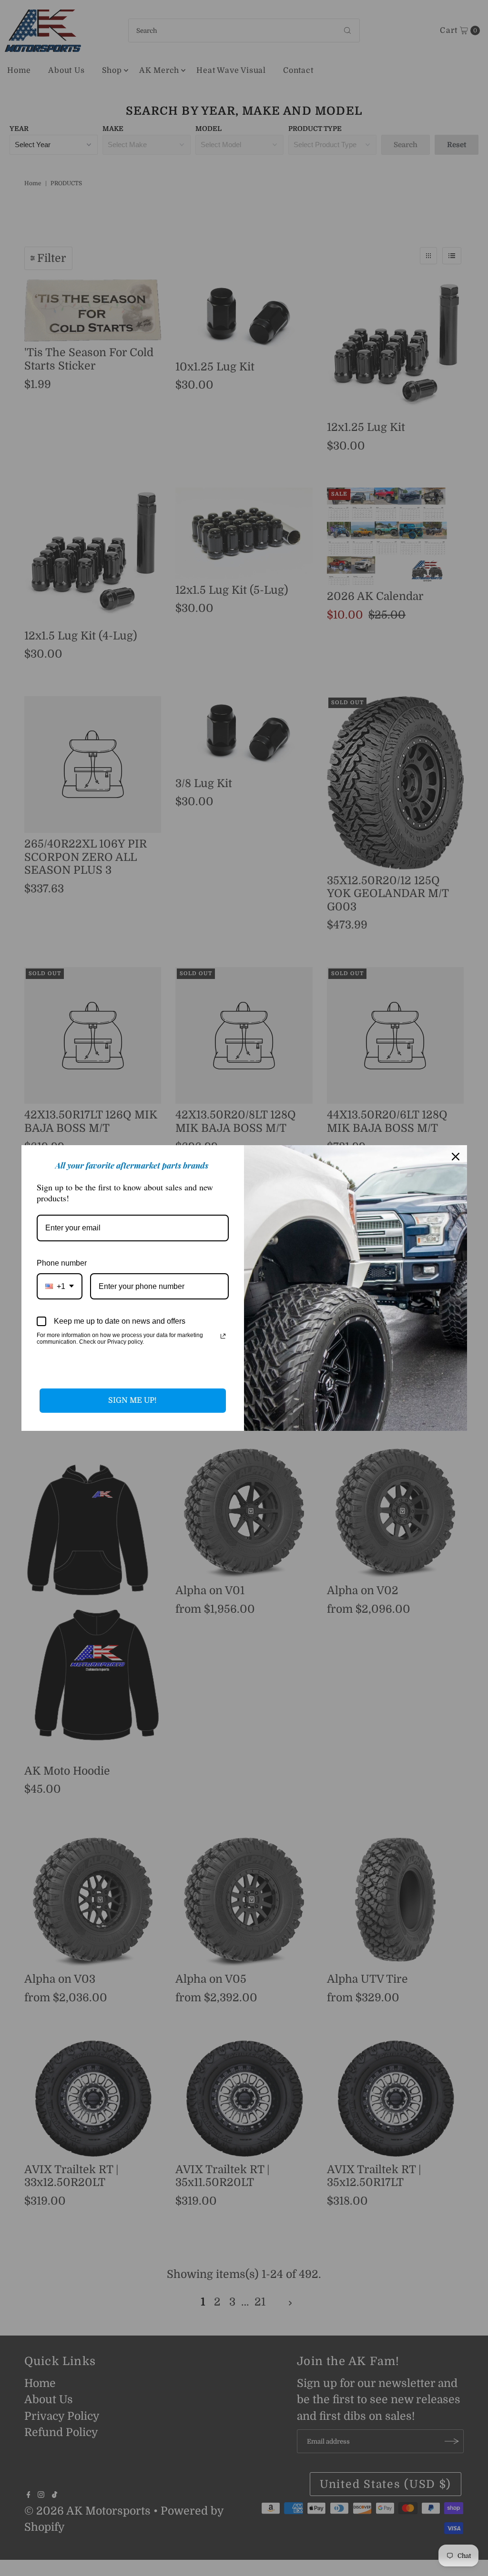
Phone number (62, 1263)
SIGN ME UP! (132, 1400)
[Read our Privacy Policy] (223, 1336)
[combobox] (60, 1286)
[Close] (456, 1157)
